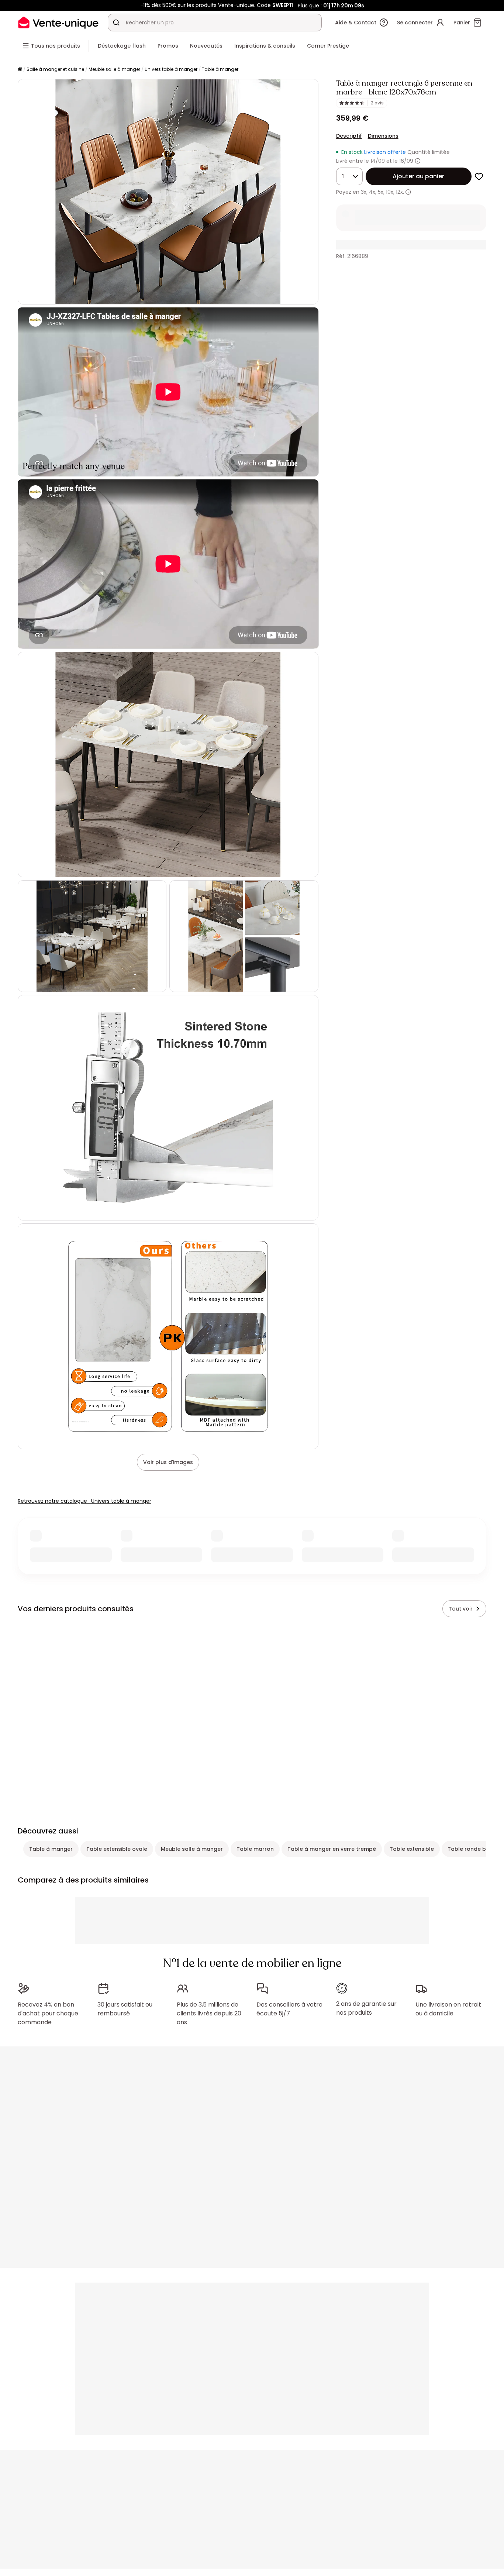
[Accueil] (20, 70)
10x (390, 192)
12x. (400, 192)
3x (364, 192)
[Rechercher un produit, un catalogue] (116, 23)
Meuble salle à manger (114, 69)
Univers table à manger (171, 69)
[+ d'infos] (408, 192)
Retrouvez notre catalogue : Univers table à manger (84, 1501)
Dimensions (383, 136)
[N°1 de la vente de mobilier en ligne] (58, 22)
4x (372, 192)
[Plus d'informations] (418, 161)
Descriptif (349, 136)
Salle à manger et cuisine (55, 69)
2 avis (377, 103)
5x (381, 192)
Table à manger (220, 69)
